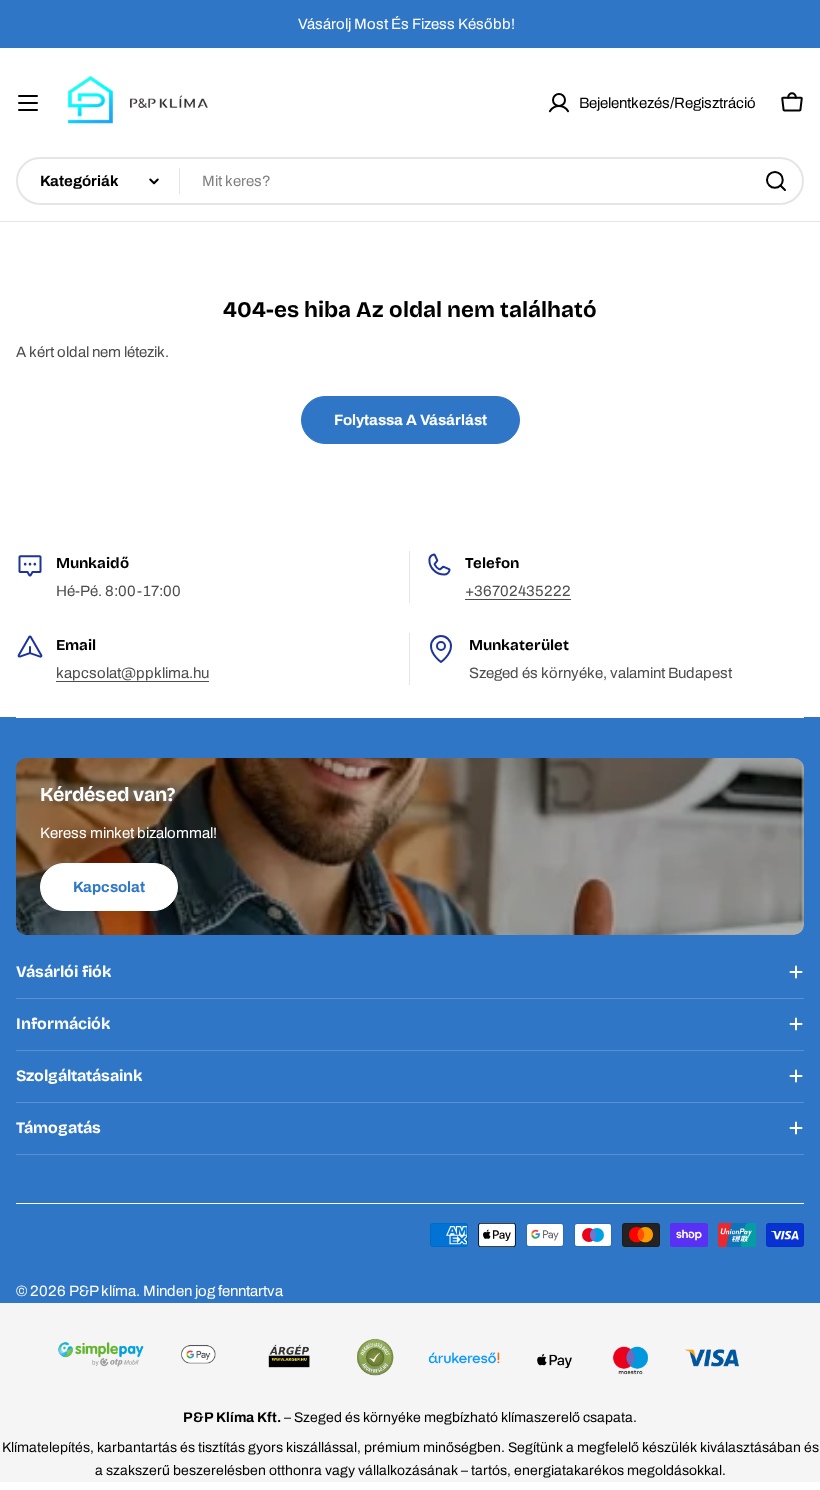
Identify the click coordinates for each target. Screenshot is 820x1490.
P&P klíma (102, 1291)
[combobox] (410, 181)
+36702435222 (518, 591)
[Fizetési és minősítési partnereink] (409, 1360)
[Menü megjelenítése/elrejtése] (28, 103)
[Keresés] (776, 181)
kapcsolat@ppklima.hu (132, 673)
